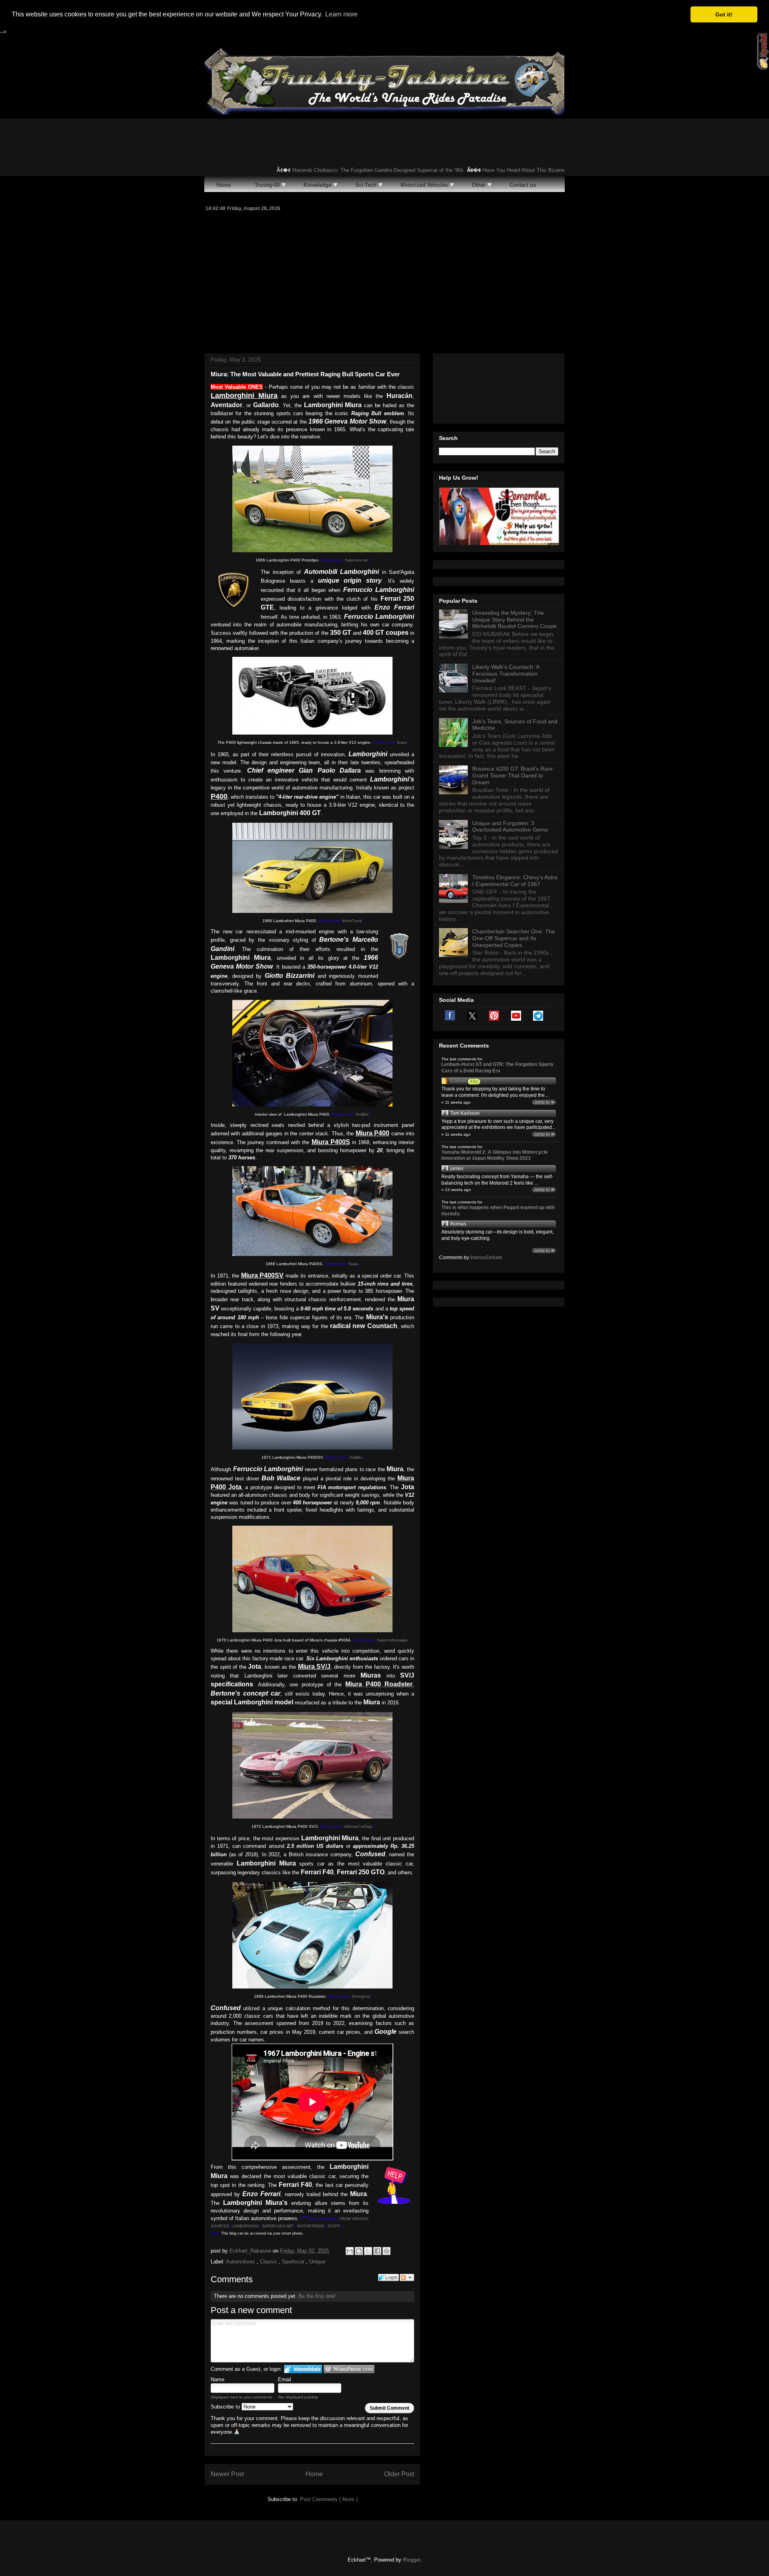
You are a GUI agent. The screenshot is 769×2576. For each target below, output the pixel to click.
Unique (317, 2262)
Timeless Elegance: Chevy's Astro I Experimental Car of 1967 (515, 881)
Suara (402, 743)
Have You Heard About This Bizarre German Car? (506, 170)
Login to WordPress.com (349, 2369)
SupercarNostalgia (392, 1640)
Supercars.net (356, 560)
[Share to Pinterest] (387, 2251)
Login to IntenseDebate (303, 2369)
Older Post (399, 2474)
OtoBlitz (362, 1114)
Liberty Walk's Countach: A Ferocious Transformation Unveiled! (506, 674)
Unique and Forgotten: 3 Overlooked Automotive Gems (510, 827)
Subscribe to (226, 2407)
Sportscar (294, 2262)
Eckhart (458, 1081)
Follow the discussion (407, 2277)
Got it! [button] (724, 14)
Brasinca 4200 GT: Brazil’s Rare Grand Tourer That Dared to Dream (512, 775)
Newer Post (227, 2474)
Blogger (412, 2560)
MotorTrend (352, 921)
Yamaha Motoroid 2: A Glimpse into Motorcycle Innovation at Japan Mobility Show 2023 (495, 1155)
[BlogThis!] (359, 2251)
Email (285, 2379)
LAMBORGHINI (246, 2226)
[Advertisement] (384, 281)
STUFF (334, 2226)
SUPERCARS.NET (278, 2226)
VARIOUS (360, 2219)
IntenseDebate (486, 1258)
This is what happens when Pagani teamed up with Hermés (498, 1211)
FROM (346, 2219)
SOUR (216, 2226)
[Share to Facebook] (377, 2251)
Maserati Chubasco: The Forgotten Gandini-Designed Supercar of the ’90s (344, 170)
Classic (269, 2262)
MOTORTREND (311, 2226)
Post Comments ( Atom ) (329, 2499)
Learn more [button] (341, 14)
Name (217, 2379)
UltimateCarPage (358, 1827)
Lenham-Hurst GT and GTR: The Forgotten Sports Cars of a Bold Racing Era (497, 1068)
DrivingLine (361, 1997)
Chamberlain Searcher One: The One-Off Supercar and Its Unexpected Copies (514, 938)
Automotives (241, 2262)
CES (225, 2226)
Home (314, 2474)
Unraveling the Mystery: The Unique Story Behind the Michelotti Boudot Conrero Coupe (514, 620)
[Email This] (350, 2251)
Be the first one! (317, 2296)
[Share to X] (368, 2251)
